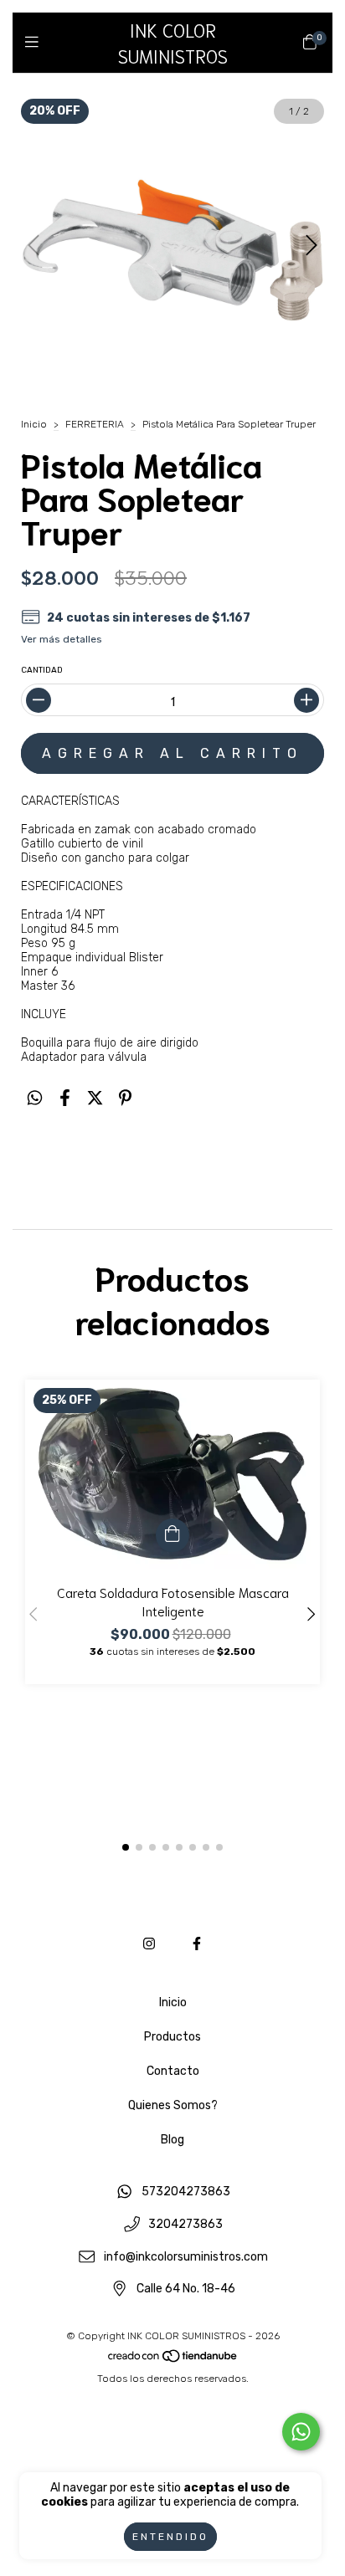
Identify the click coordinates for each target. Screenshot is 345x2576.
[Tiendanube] (173, 2360)
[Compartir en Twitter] (95, 1098)
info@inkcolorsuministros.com (186, 2257)
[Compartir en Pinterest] (125, 1098)
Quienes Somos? (173, 2105)
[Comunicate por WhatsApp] (301, 2432)
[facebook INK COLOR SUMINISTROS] (197, 1944)
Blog (172, 2140)
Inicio (34, 424)
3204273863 (185, 2225)
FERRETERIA (95, 424)
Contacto (173, 2071)
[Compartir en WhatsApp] (35, 1098)
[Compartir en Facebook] (65, 1098)
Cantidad (42, 670)
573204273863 (186, 2192)
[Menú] (36, 42)
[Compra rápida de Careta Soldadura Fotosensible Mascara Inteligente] (172, 1535)
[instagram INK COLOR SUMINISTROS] (149, 1944)
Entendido (170, 2537)
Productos (172, 2037)
